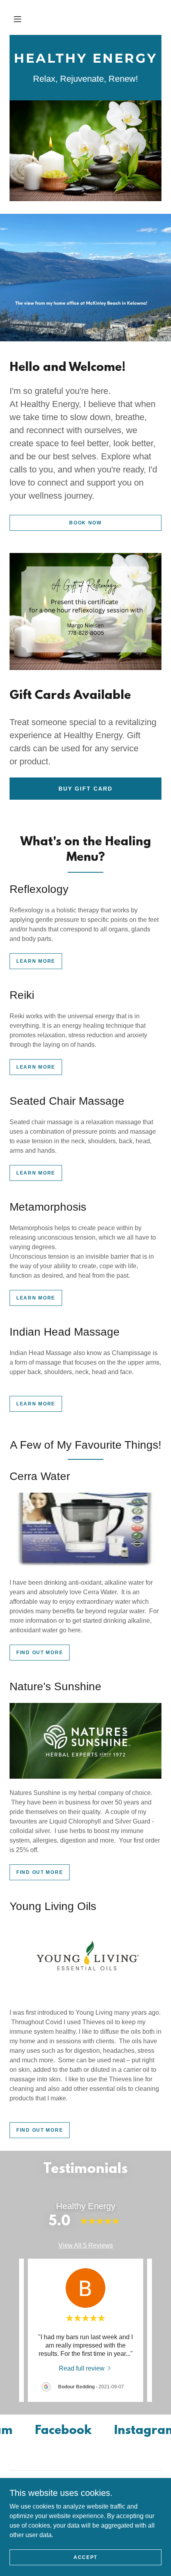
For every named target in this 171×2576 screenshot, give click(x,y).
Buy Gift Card (85, 789)
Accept (85, 2557)
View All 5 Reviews (86, 2245)
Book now (85, 523)
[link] (85, 60)
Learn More (36, 961)
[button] (17, 19)
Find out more (40, 1653)
